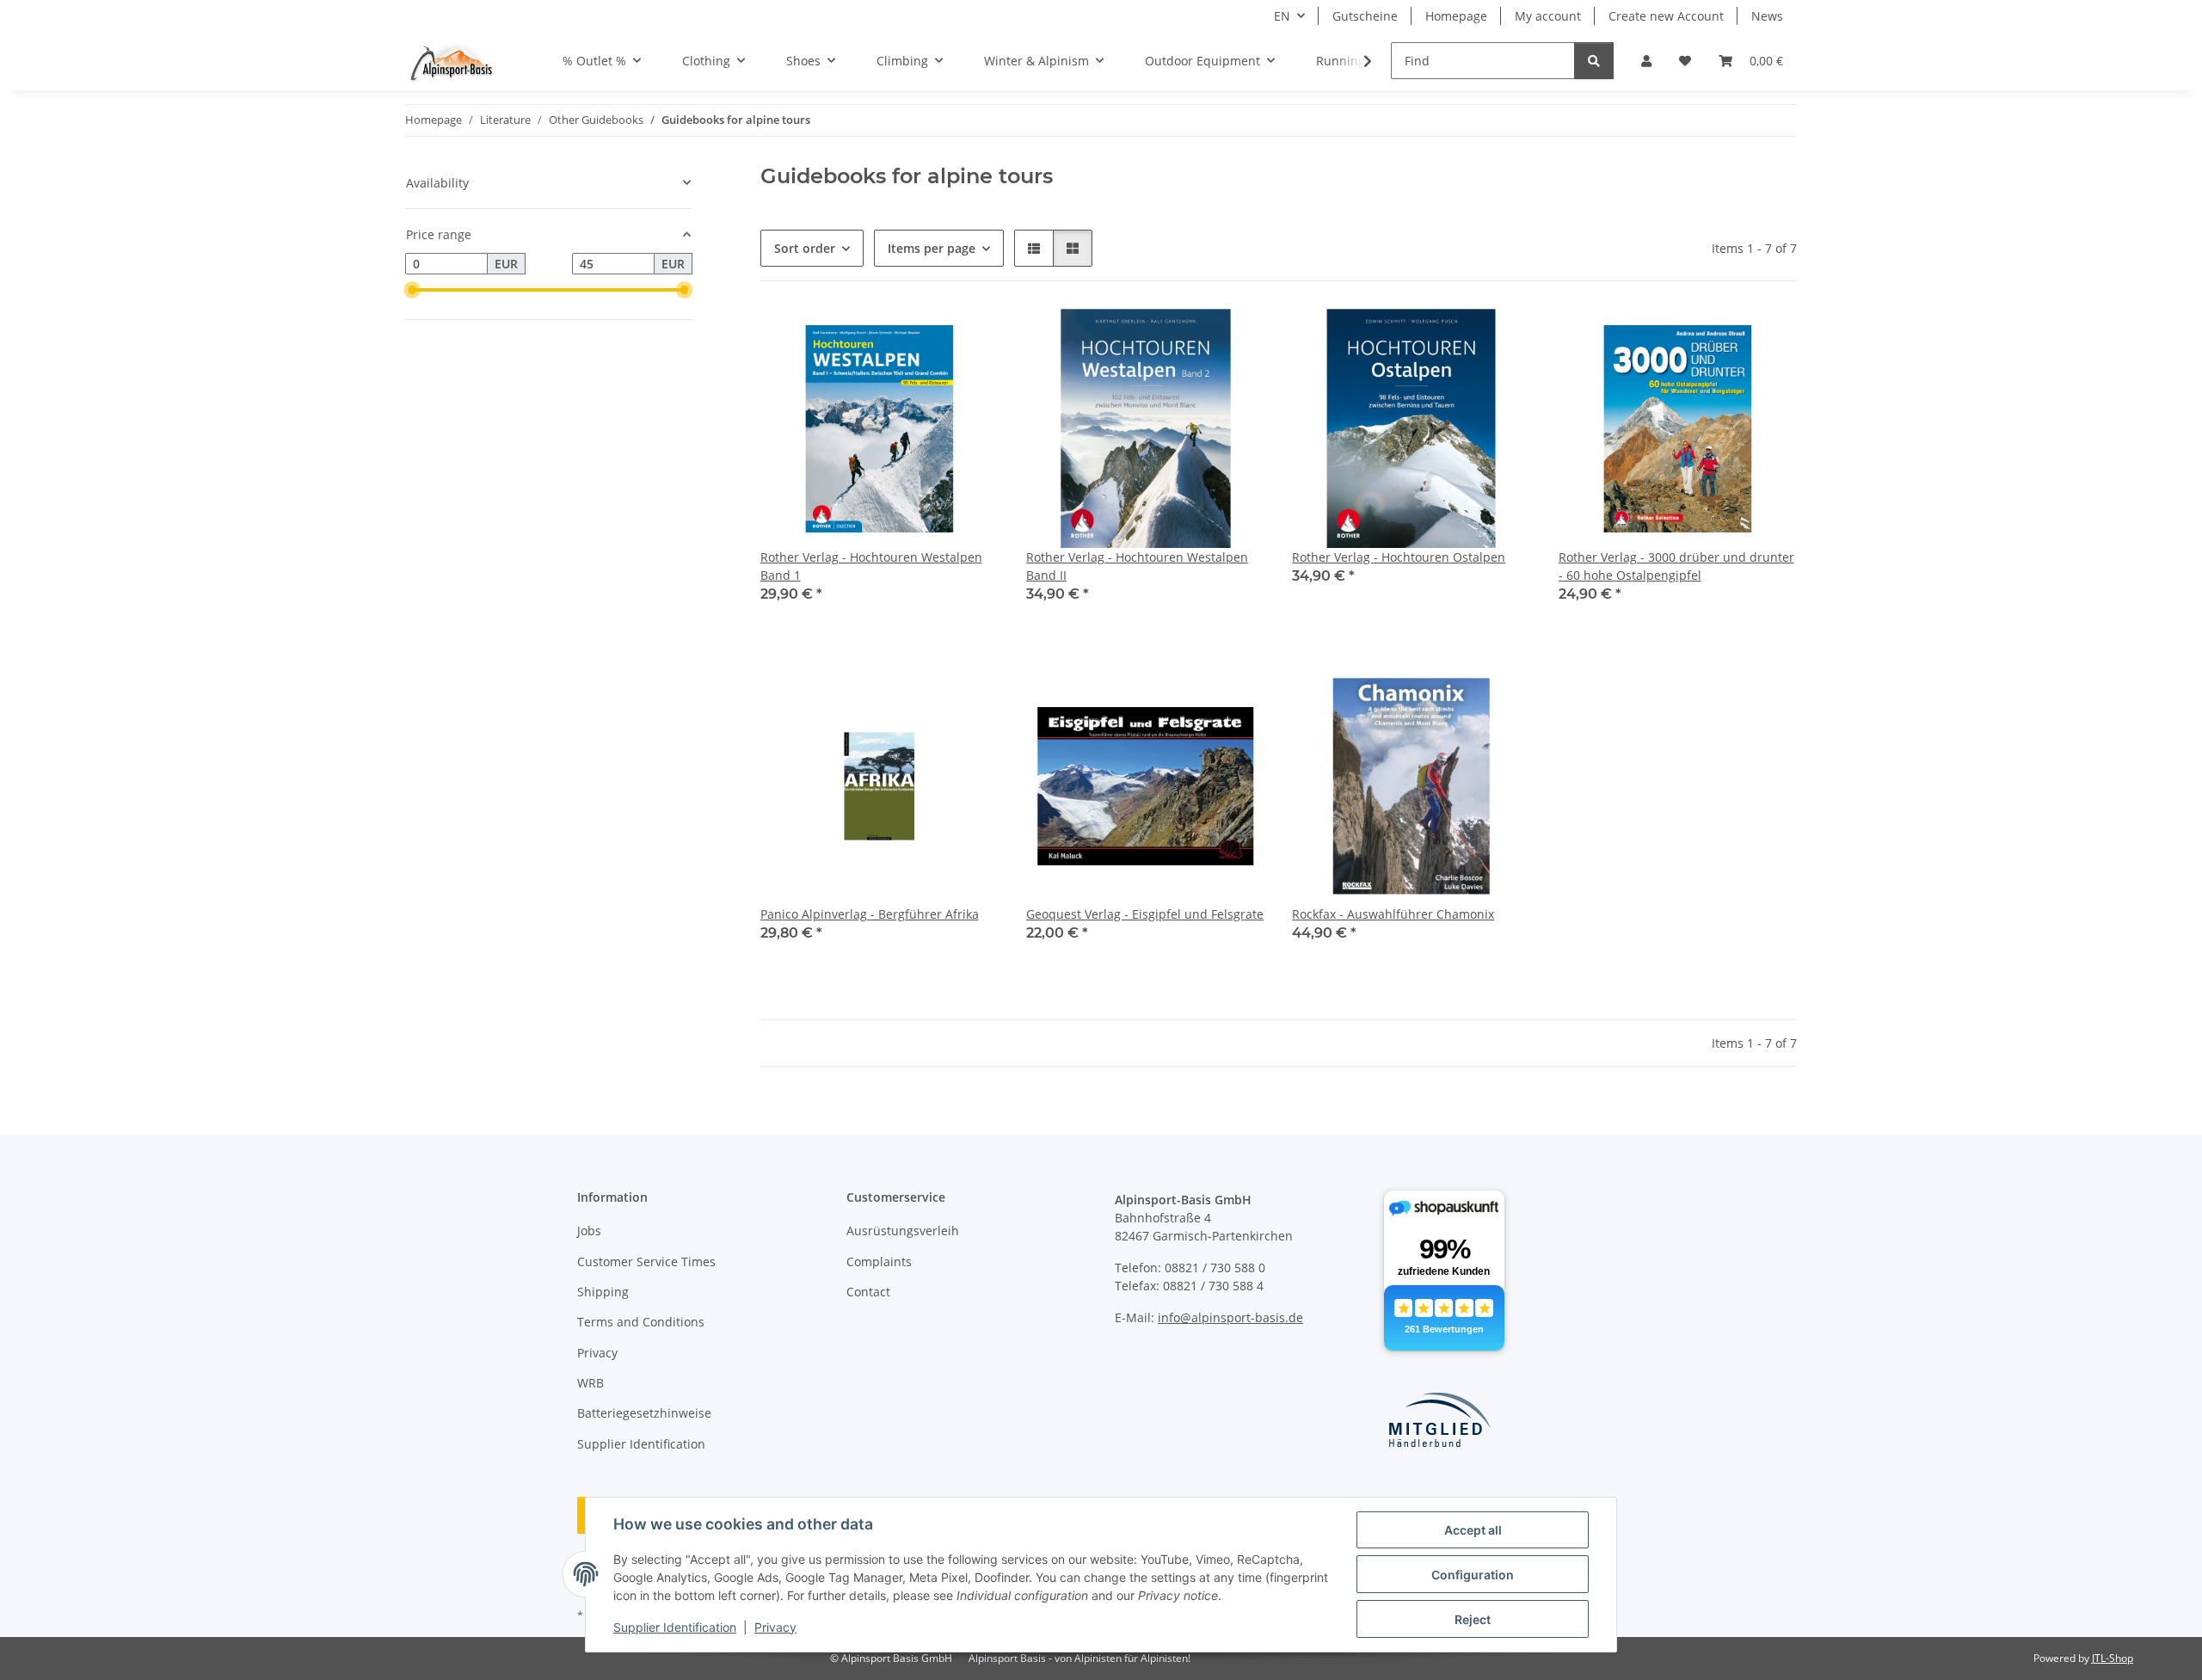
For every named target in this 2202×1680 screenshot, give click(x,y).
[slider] (412, 290)
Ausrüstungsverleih (903, 1231)
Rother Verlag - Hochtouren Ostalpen (1399, 557)
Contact (868, 1292)
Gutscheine (1365, 16)
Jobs (589, 1231)
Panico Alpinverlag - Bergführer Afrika (870, 914)
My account (1548, 16)
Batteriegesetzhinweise (644, 1413)
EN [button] (1282, 16)
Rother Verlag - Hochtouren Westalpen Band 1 (871, 566)
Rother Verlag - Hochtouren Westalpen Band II (1137, 566)
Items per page (932, 248)
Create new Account (1666, 16)
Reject (1473, 1619)
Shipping (603, 1292)
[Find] (1594, 61)
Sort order (805, 248)
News (1767, 16)
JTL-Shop (2113, 1658)
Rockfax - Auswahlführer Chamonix (1393, 914)
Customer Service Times (646, 1262)
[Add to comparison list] (969, 338)
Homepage (1456, 16)
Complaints (879, 1262)
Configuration (1473, 1575)
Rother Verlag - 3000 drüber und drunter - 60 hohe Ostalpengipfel (1676, 566)
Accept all (1473, 1530)
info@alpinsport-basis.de (1230, 1317)
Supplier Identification (675, 1627)
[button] (1646, 61)
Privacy (775, 1627)
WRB (590, 1383)
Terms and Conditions (641, 1322)
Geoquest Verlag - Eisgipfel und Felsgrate (1145, 914)
